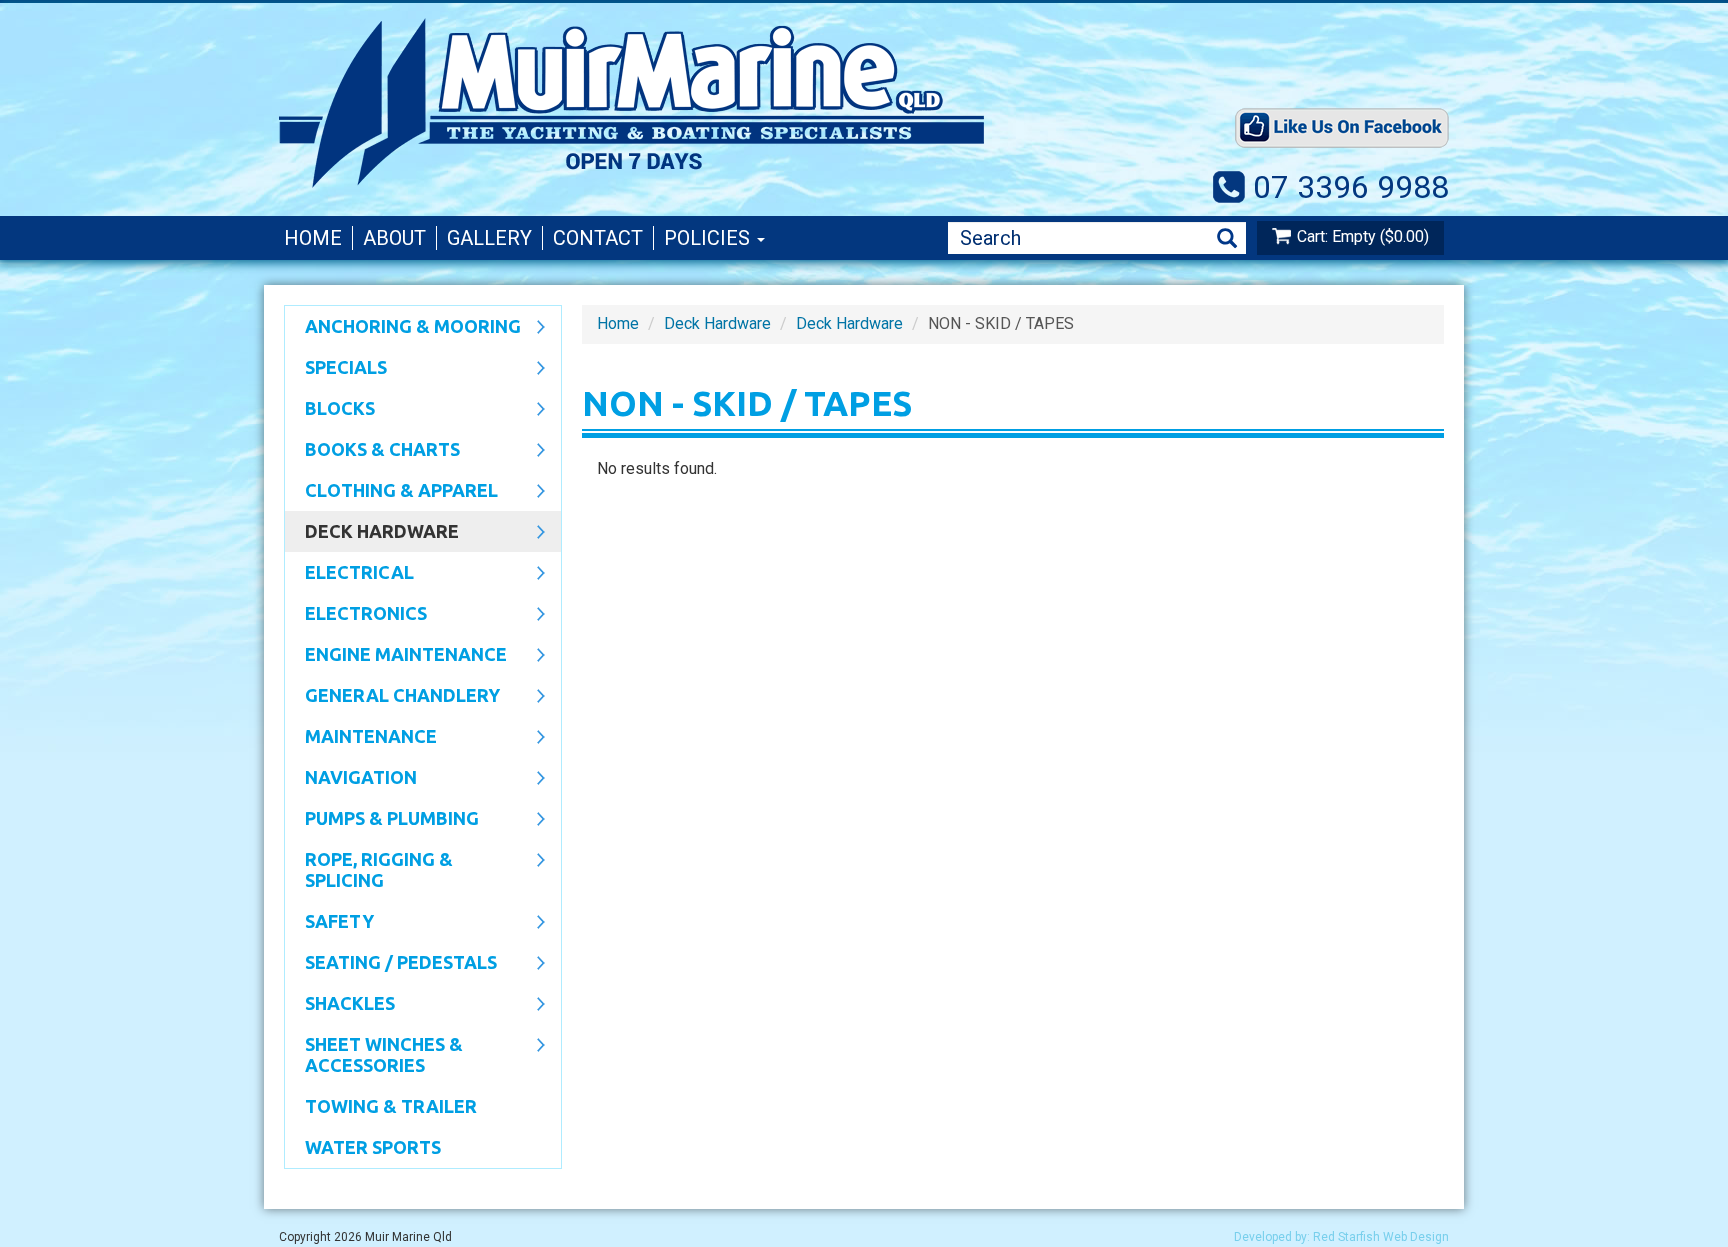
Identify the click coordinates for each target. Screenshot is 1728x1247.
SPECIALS (336, 369)
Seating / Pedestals (391, 964)
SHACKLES (340, 1005)
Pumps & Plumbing (382, 820)
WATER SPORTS (373, 1147)
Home (313, 238)
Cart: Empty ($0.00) (1363, 236)
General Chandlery (392, 697)
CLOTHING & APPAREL (391, 492)
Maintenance (361, 738)
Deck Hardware (372, 533)
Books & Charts (372, 451)
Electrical (349, 574)
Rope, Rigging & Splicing (369, 869)
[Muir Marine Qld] (714, 103)
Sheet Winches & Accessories (374, 1054)
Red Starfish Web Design (1381, 1237)
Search (1227, 238)
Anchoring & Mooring (403, 328)
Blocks (330, 410)
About (394, 238)
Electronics (356, 615)
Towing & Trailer (391, 1106)
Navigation (351, 779)
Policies (709, 238)
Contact (598, 238)
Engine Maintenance (396, 656)
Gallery (489, 238)
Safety (329, 923)
